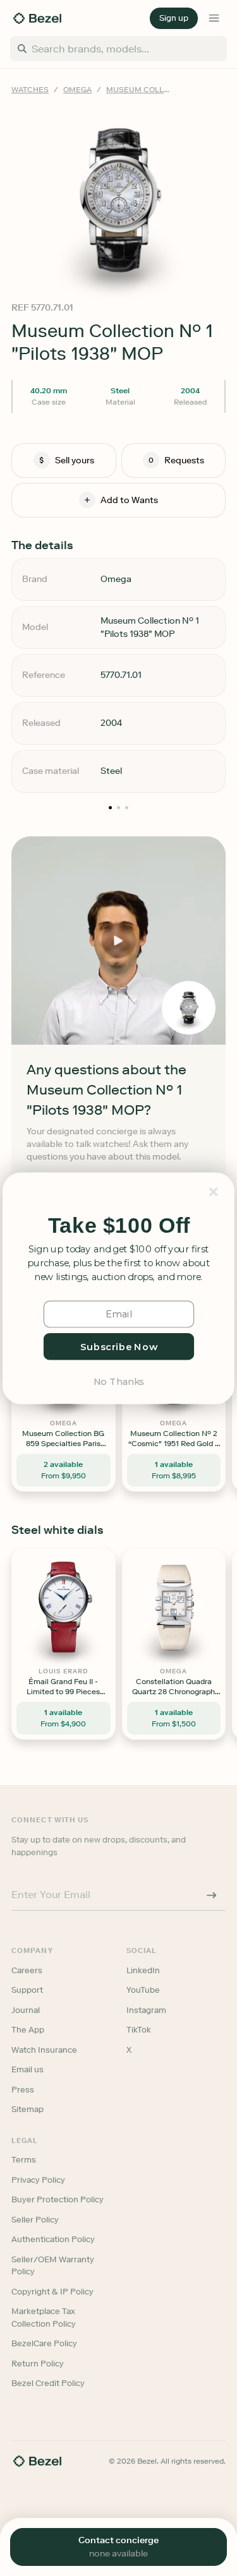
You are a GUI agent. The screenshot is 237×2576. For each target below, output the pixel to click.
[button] (119, 1226)
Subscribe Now (118, 1346)
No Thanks (118, 1380)
